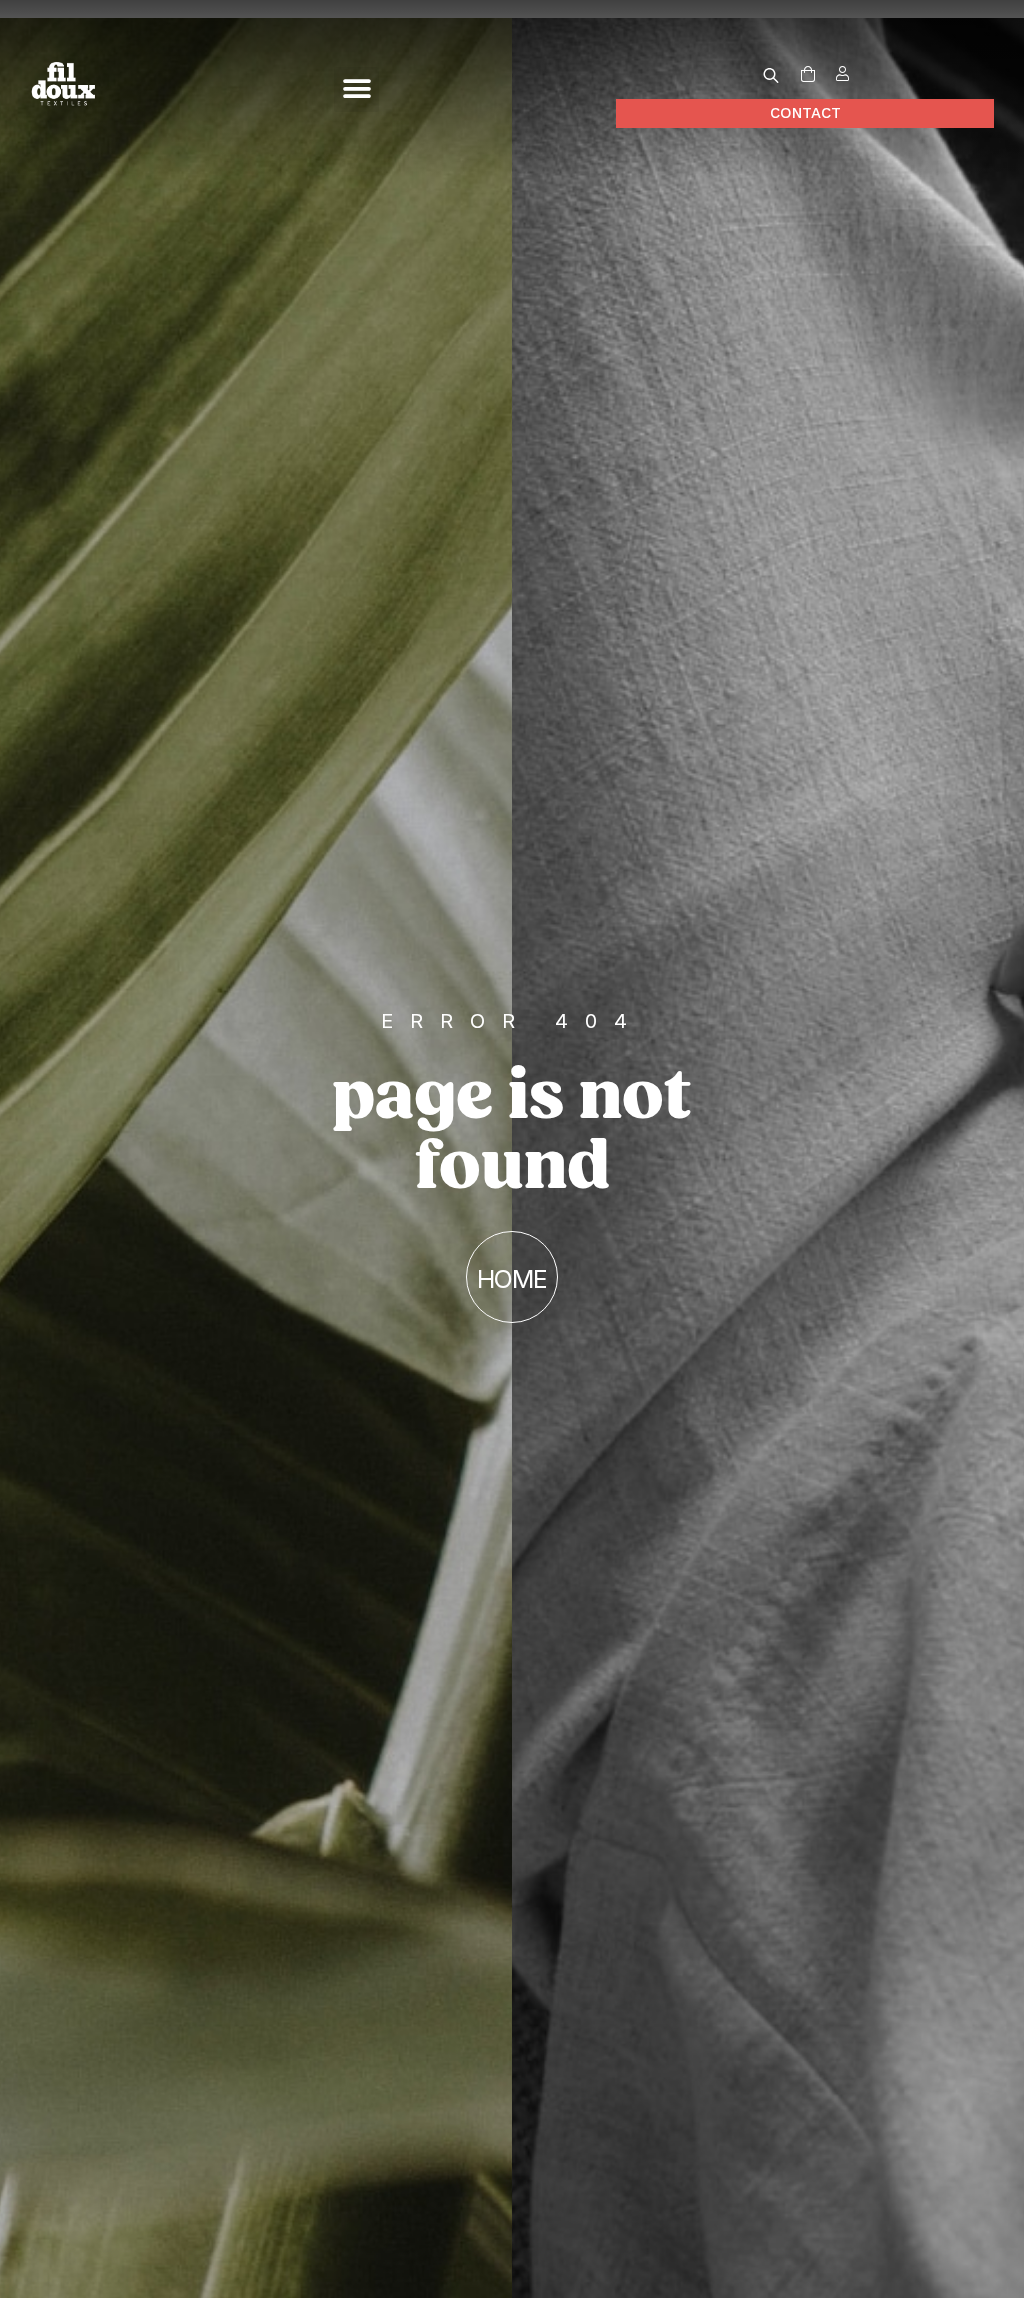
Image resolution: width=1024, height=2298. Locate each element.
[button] (356, 89)
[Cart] (808, 75)
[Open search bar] (771, 75)
